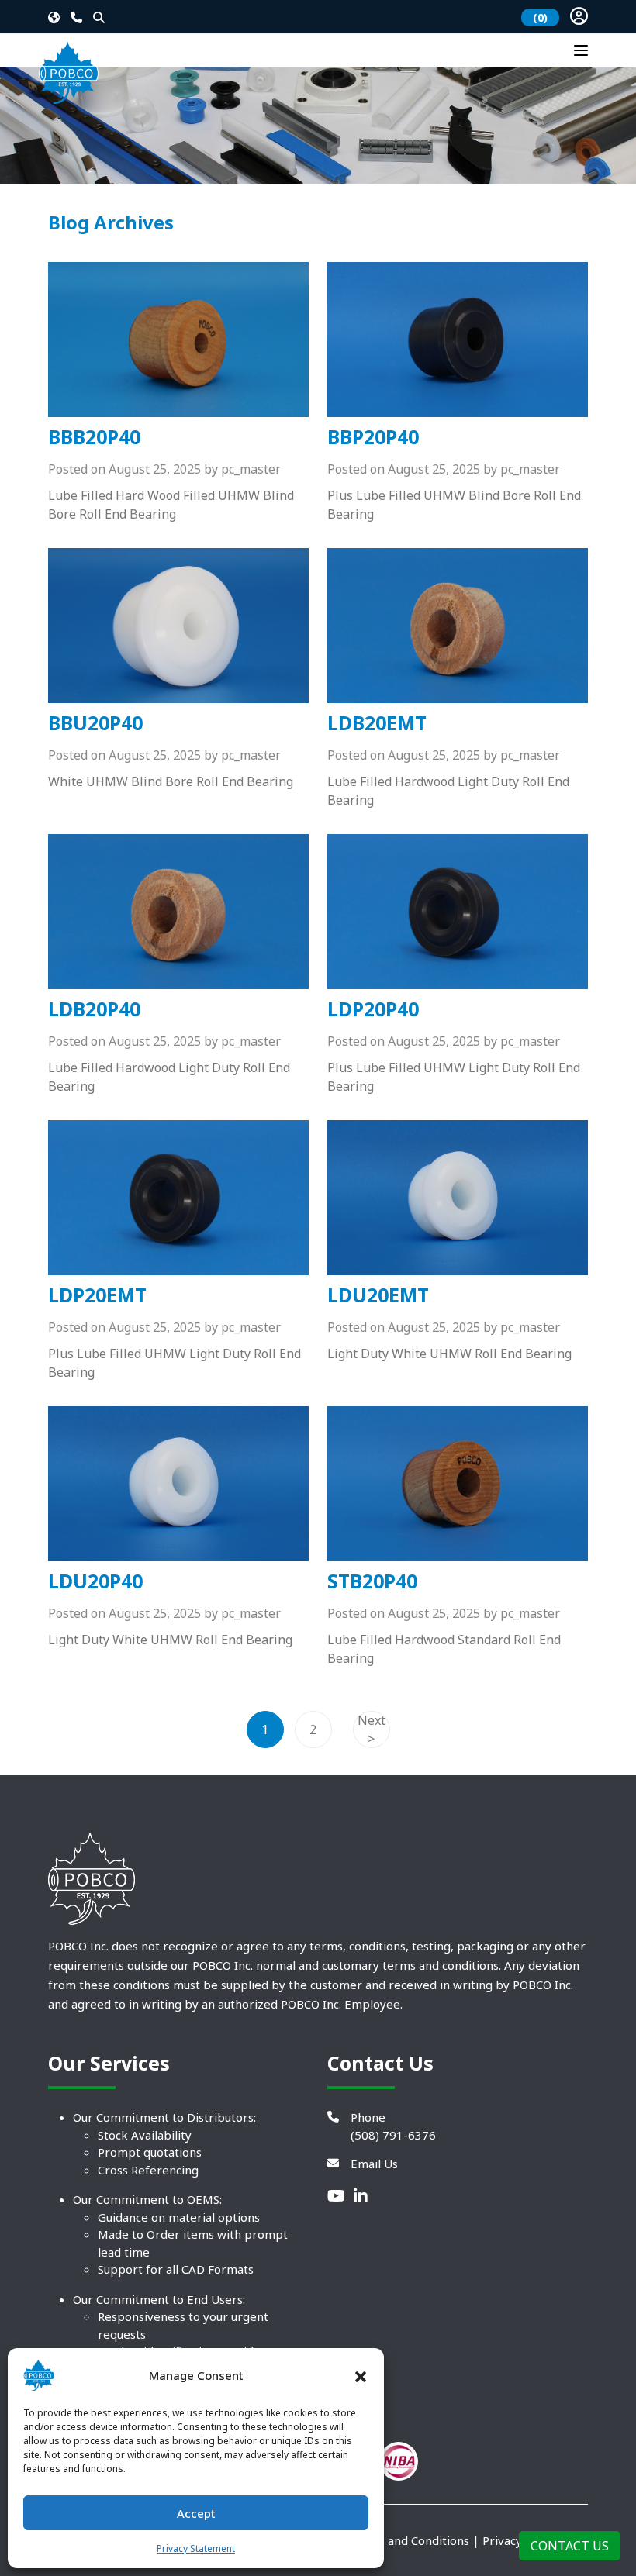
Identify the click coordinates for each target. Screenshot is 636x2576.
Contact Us (570, 2546)
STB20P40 (372, 1581)
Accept (196, 2513)
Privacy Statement (196, 2548)
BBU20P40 (95, 722)
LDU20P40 (95, 1581)
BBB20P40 (94, 436)
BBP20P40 (373, 436)
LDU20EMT (378, 1295)
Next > (372, 1729)
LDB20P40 (94, 1009)
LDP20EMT (97, 1295)
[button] (361, 2375)
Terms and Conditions (409, 2540)
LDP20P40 (373, 1009)
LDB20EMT (377, 722)
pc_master (251, 469)
